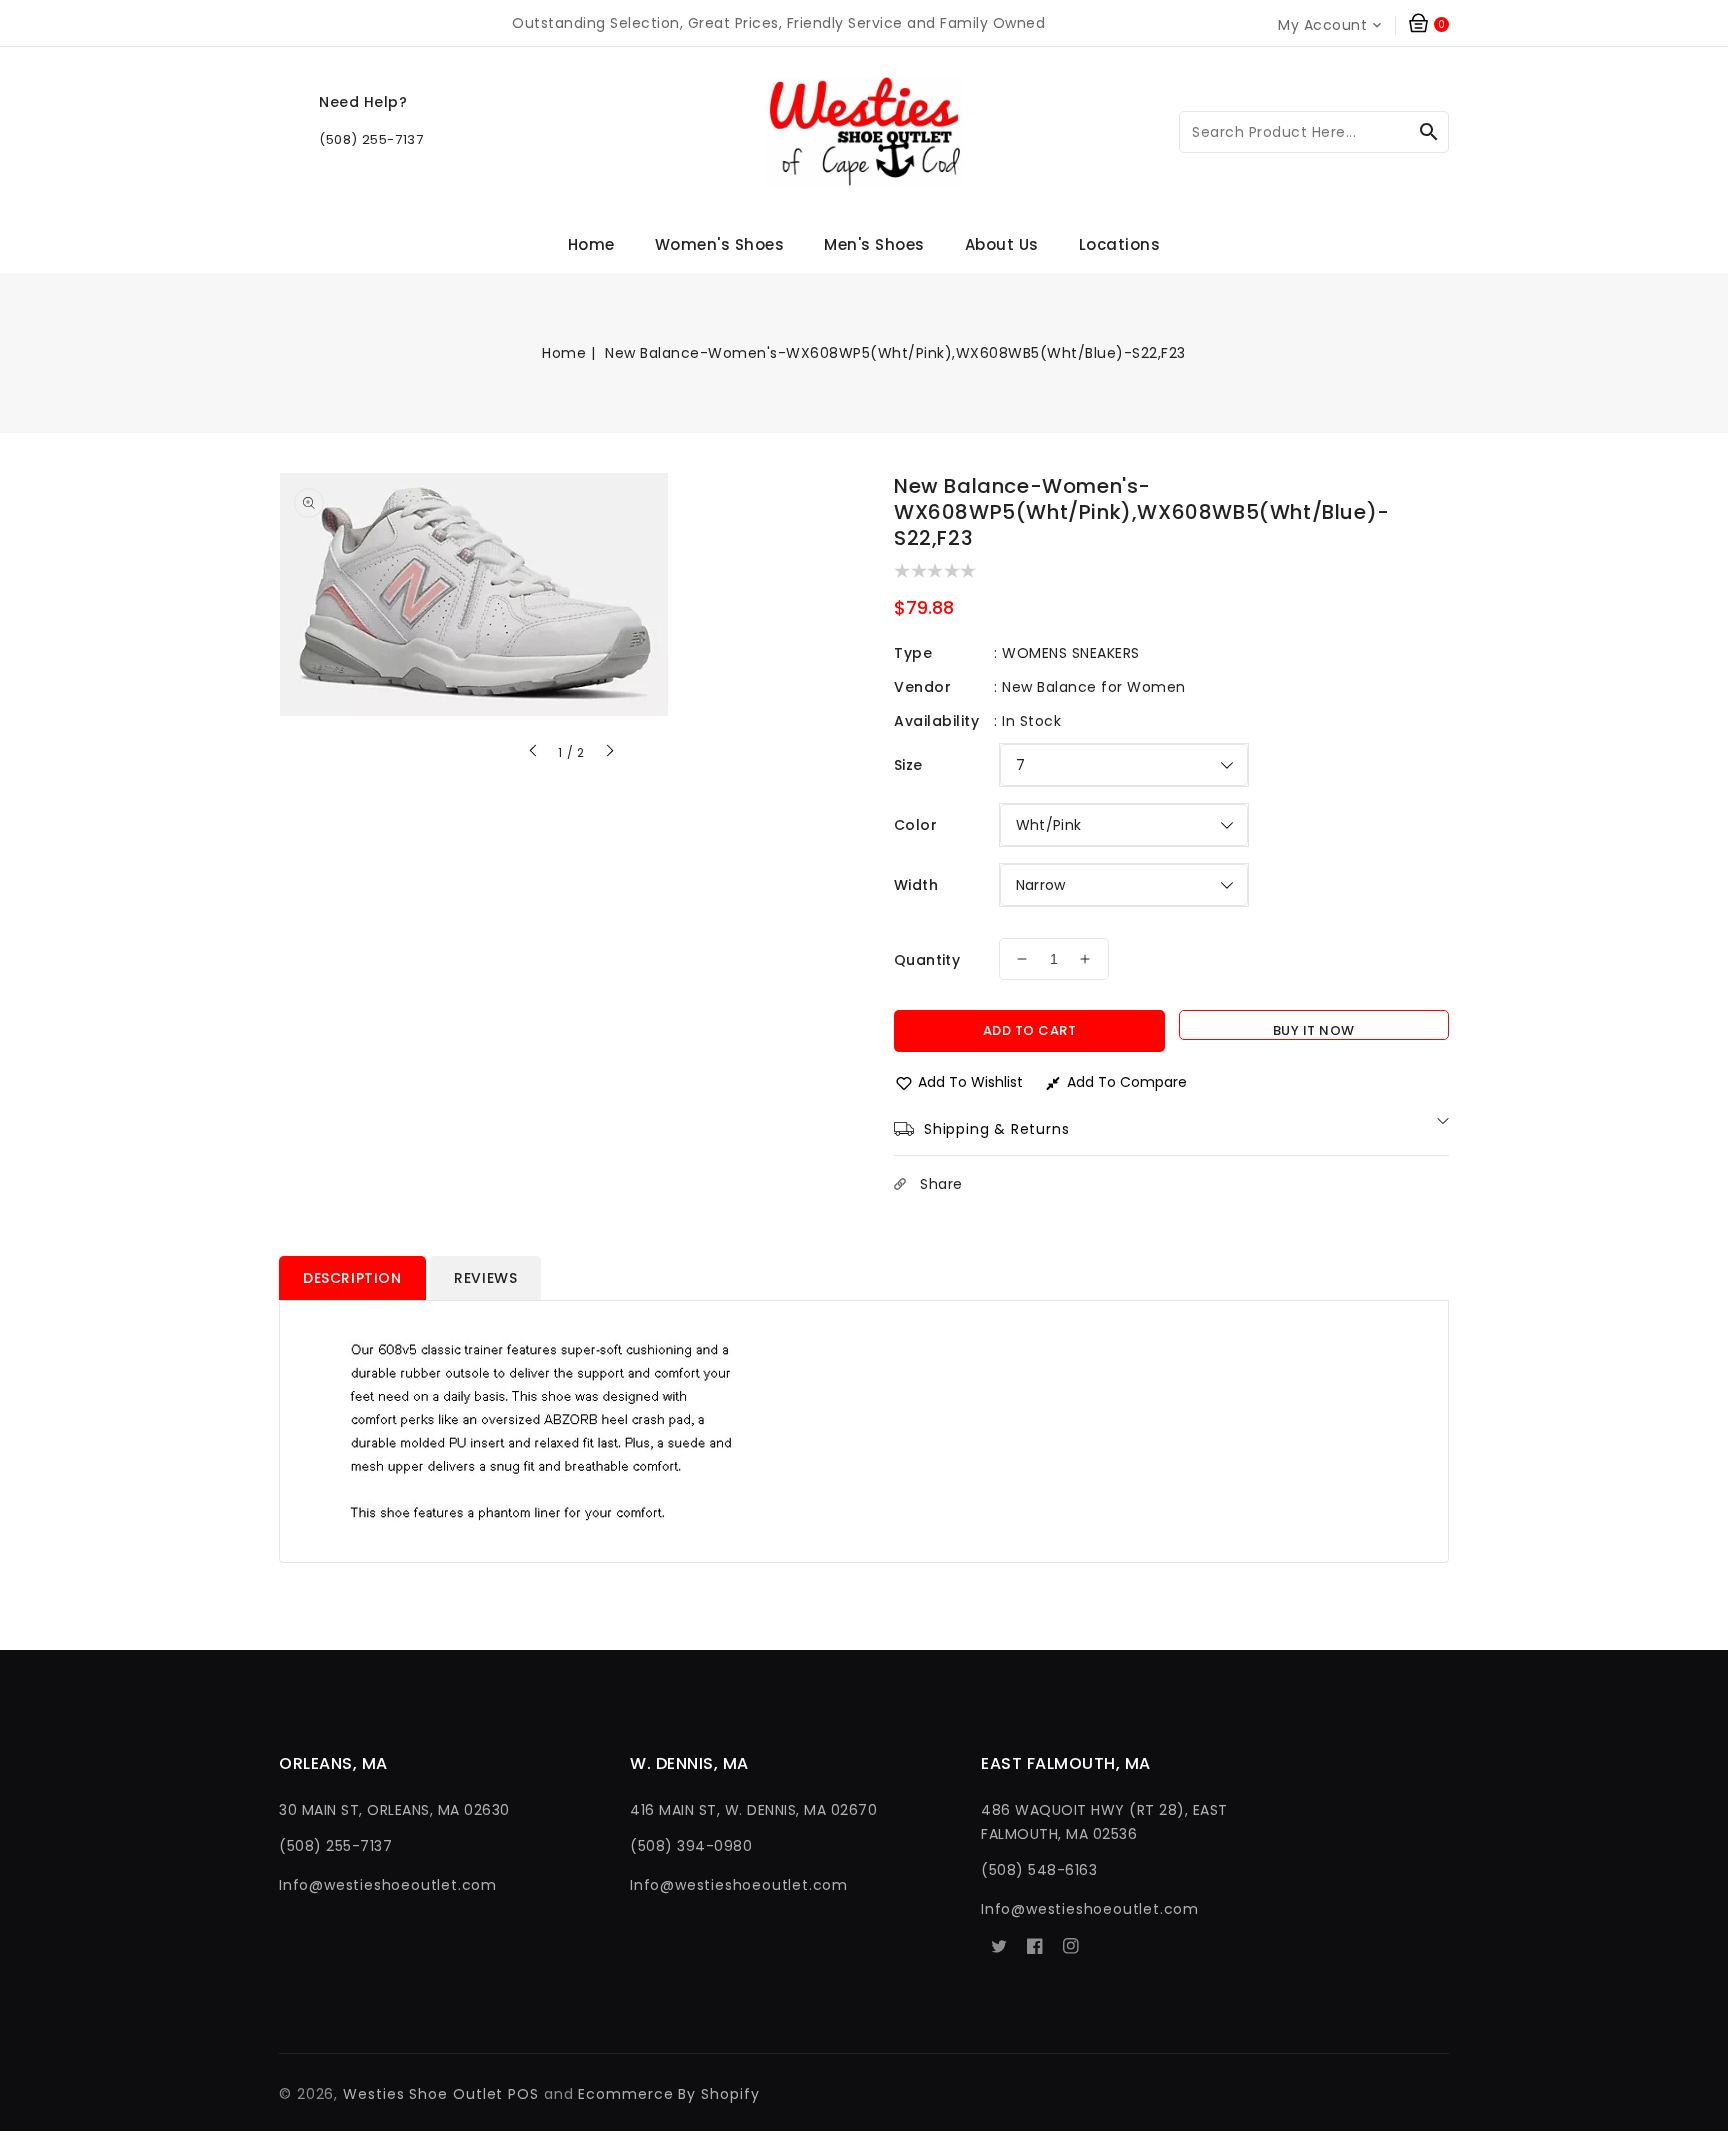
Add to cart (1030, 1030)
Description (352, 1278)
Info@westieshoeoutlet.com (388, 1885)
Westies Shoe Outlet (423, 2094)
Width (916, 885)
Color (915, 825)
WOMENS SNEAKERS (1071, 653)
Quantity (927, 960)
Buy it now (1314, 1030)
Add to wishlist (970, 1082)
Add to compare (1127, 1082)
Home (564, 353)
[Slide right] (609, 753)
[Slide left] (534, 753)
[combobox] (1314, 132)
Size (908, 765)
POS (523, 2094)
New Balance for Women (1094, 687)
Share (941, 1184)
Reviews (485, 1278)
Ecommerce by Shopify (668, 2094)
